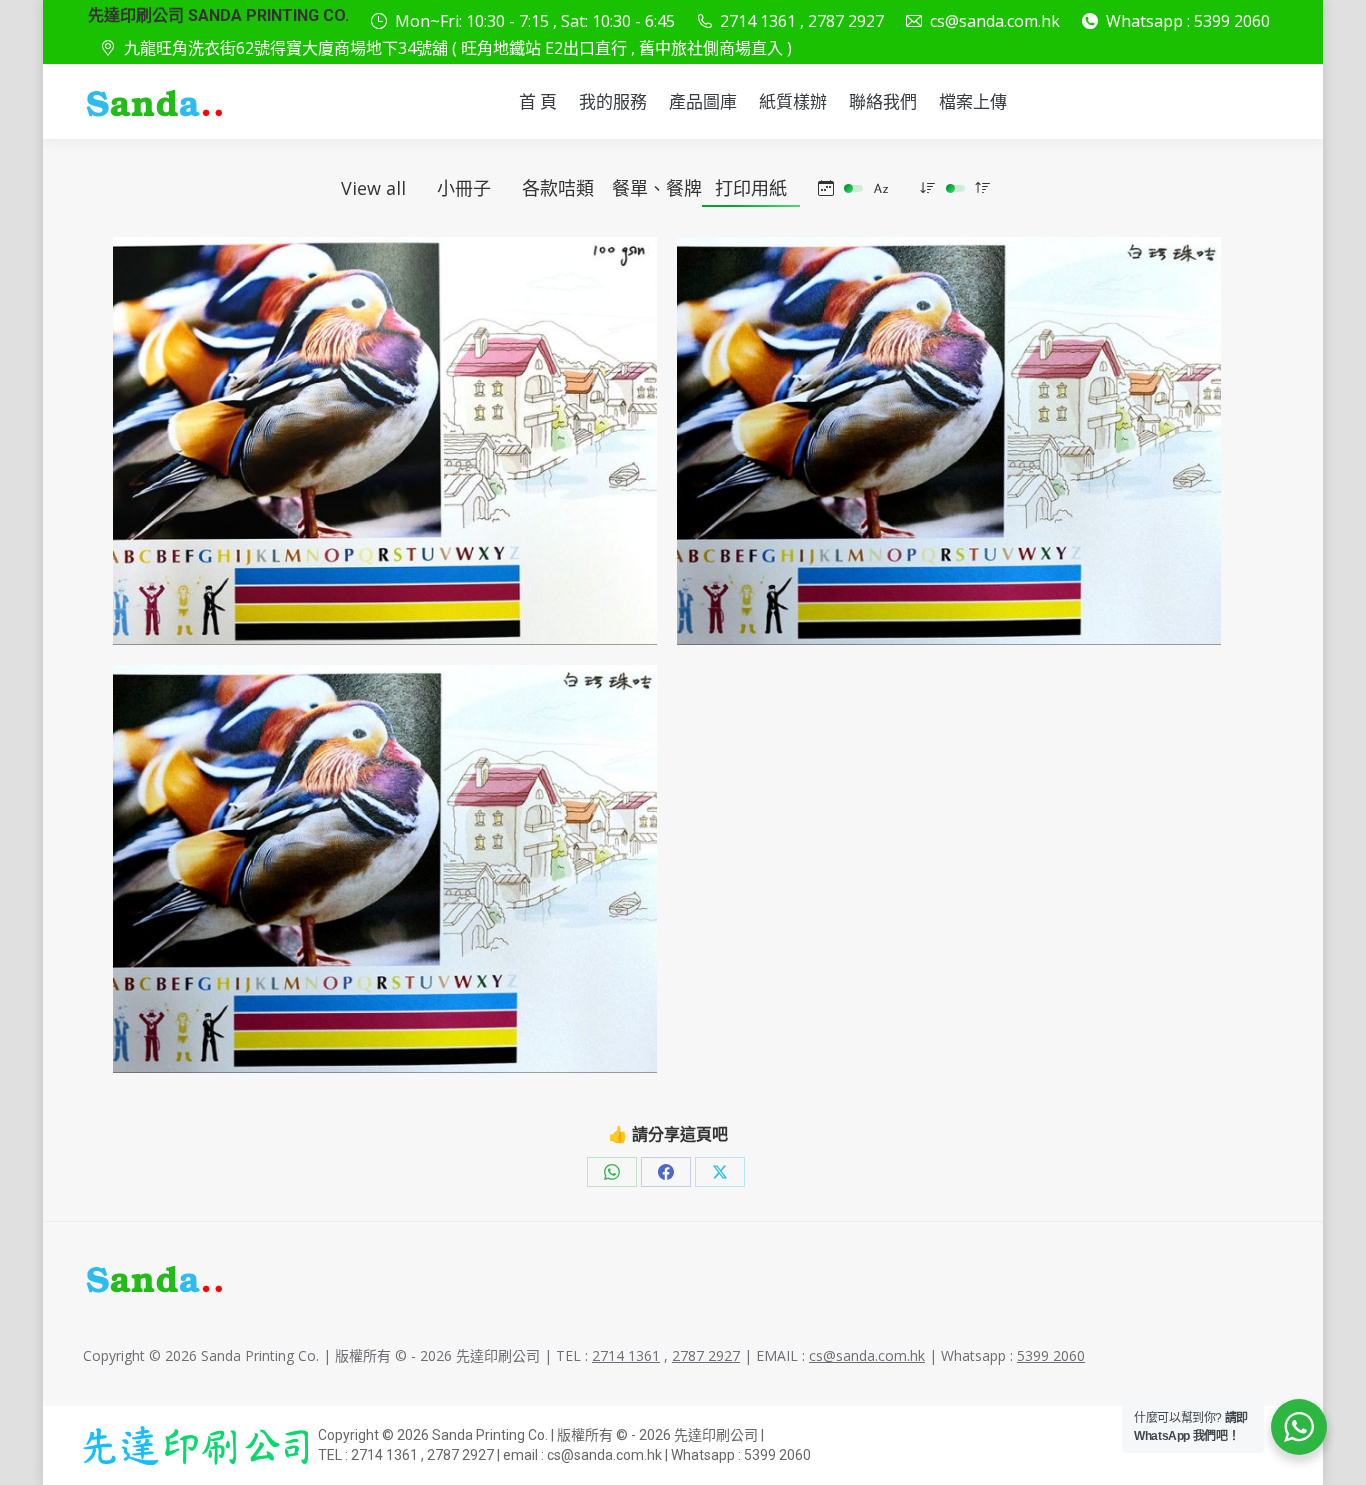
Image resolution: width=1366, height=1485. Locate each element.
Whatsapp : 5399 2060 (1188, 21)
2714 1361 (626, 1355)
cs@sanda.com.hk (995, 21)
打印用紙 (751, 188)
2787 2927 (706, 1355)
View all (373, 188)
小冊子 (464, 188)
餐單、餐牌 (657, 188)
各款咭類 (558, 188)
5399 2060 (1051, 1355)
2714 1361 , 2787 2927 (802, 21)
